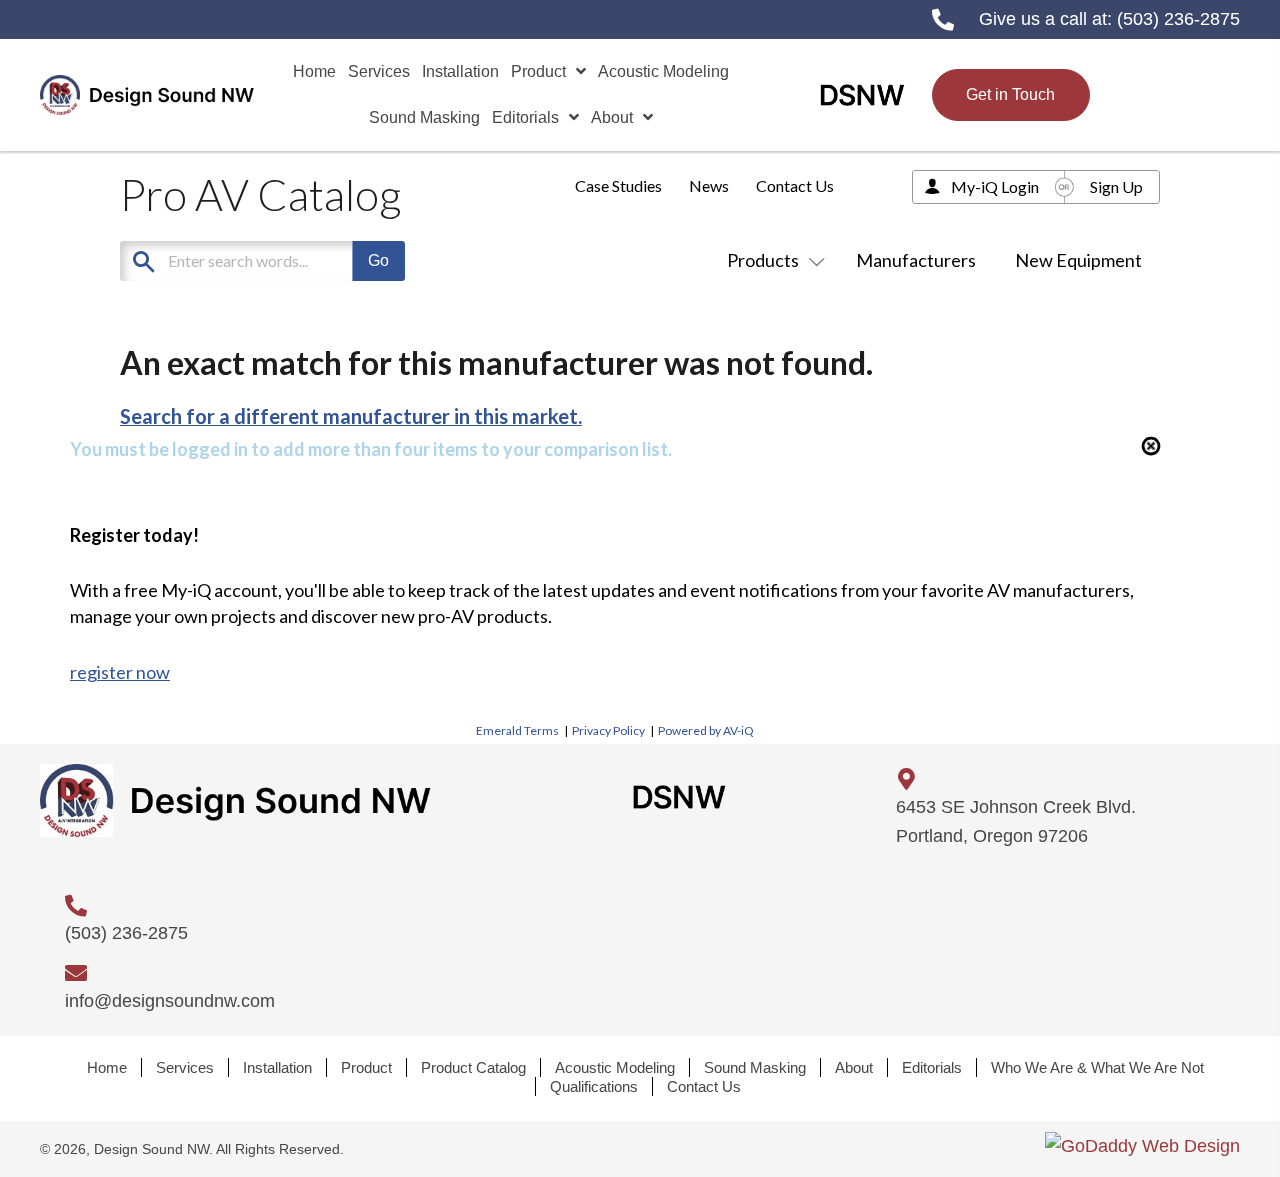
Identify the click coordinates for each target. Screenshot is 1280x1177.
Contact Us (795, 185)
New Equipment (1078, 260)
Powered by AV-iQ (706, 730)
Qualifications (594, 1086)
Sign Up (1116, 186)
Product (366, 1067)
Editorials (932, 1067)
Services (185, 1067)
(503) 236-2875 (1178, 19)
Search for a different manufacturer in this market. (351, 416)
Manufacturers (916, 260)
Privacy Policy (608, 730)
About (854, 1067)
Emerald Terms (517, 730)
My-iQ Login (995, 186)
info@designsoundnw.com (170, 1001)
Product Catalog (473, 1067)
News (709, 185)
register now (120, 672)
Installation (277, 1067)
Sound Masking (755, 1067)
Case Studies (618, 185)
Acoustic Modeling (615, 1067)
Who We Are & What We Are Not (1097, 1067)
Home (107, 1067)
